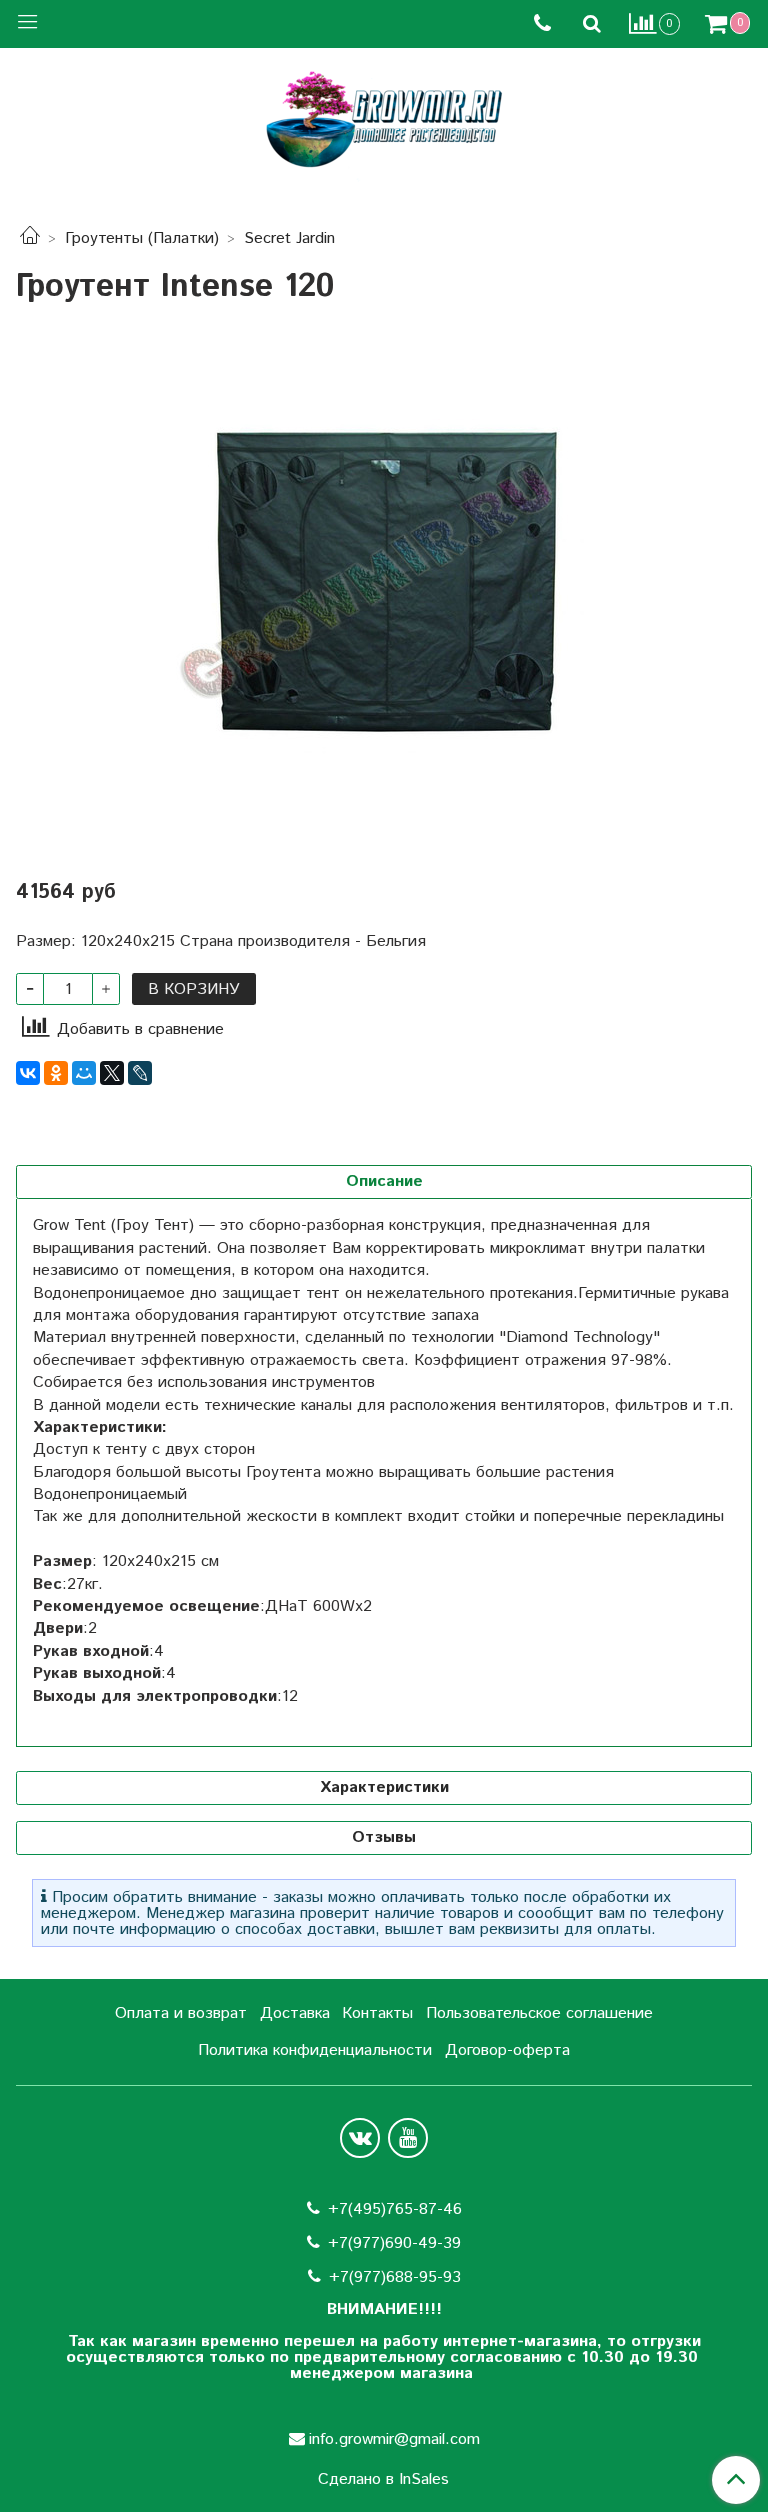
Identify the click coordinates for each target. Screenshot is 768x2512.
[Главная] (30, 238)
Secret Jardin (289, 238)
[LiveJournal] (140, 1073)
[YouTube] (408, 2138)
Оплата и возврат (181, 2013)
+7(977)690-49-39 (394, 2243)
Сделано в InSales (383, 2480)
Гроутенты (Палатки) (142, 238)
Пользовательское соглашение (539, 2013)
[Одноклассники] (56, 1073)
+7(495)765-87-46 (395, 2209)
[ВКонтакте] (28, 1073)
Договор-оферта (507, 2050)
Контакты (377, 2013)
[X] (112, 1073)
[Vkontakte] (360, 2138)
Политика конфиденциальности (315, 2050)
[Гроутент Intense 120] (384, 579)
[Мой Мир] (84, 1073)
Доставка (295, 2013)
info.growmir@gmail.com (394, 2439)
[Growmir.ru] (384, 119)
